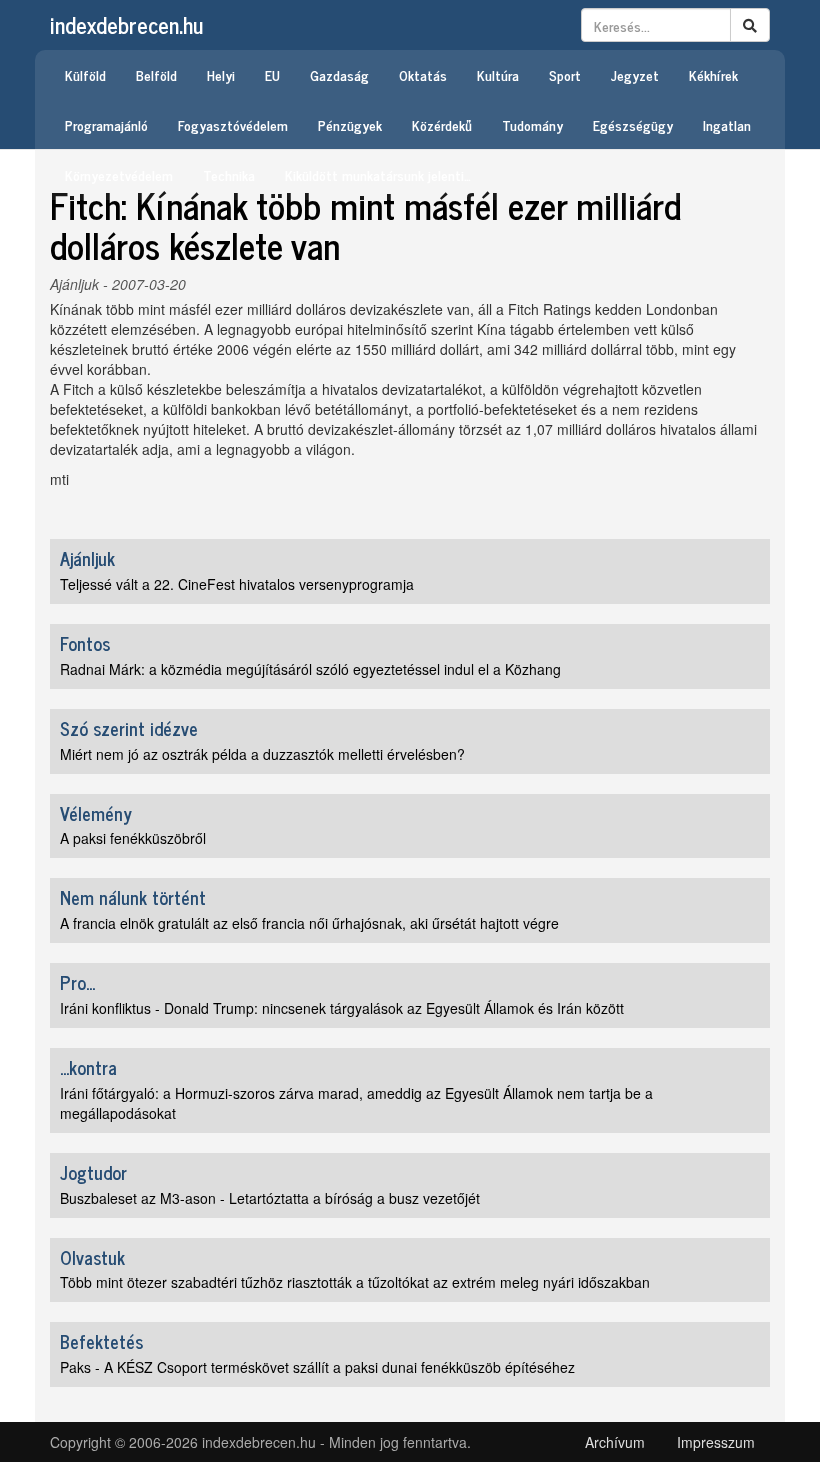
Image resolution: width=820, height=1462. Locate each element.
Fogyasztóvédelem (233, 124)
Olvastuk (92, 1257)
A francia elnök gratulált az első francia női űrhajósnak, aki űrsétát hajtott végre (309, 923)
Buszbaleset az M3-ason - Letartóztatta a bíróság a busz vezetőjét (270, 1198)
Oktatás (423, 74)
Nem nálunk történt (133, 897)
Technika (229, 174)
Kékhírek (713, 74)
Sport (565, 74)
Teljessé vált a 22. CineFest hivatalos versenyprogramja (237, 584)
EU (272, 74)
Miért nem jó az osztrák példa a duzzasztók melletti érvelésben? (262, 754)
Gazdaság (339, 74)
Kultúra (498, 74)
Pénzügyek (350, 124)
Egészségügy (633, 124)
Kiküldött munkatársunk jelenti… (378, 174)
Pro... (77, 982)
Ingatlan (727, 124)
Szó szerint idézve (129, 728)
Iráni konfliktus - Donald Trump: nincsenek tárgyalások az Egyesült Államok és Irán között (342, 1008)
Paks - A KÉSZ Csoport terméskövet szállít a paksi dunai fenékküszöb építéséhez (317, 1367)
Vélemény (96, 813)
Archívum (615, 1442)
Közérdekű (442, 124)
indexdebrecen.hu (126, 24)
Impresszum (716, 1442)
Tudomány (532, 124)
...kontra (88, 1067)
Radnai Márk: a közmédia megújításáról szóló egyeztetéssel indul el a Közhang (310, 669)
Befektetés (101, 1341)
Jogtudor (93, 1172)
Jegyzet (635, 74)
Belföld (156, 74)
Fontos (85, 643)
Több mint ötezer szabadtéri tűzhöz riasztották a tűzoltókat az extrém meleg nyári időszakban (355, 1282)
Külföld (85, 74)
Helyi (221, 74)
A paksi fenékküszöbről (133, 838)
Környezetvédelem (119, 174)
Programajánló (106, 124)
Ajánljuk (74, 284)
